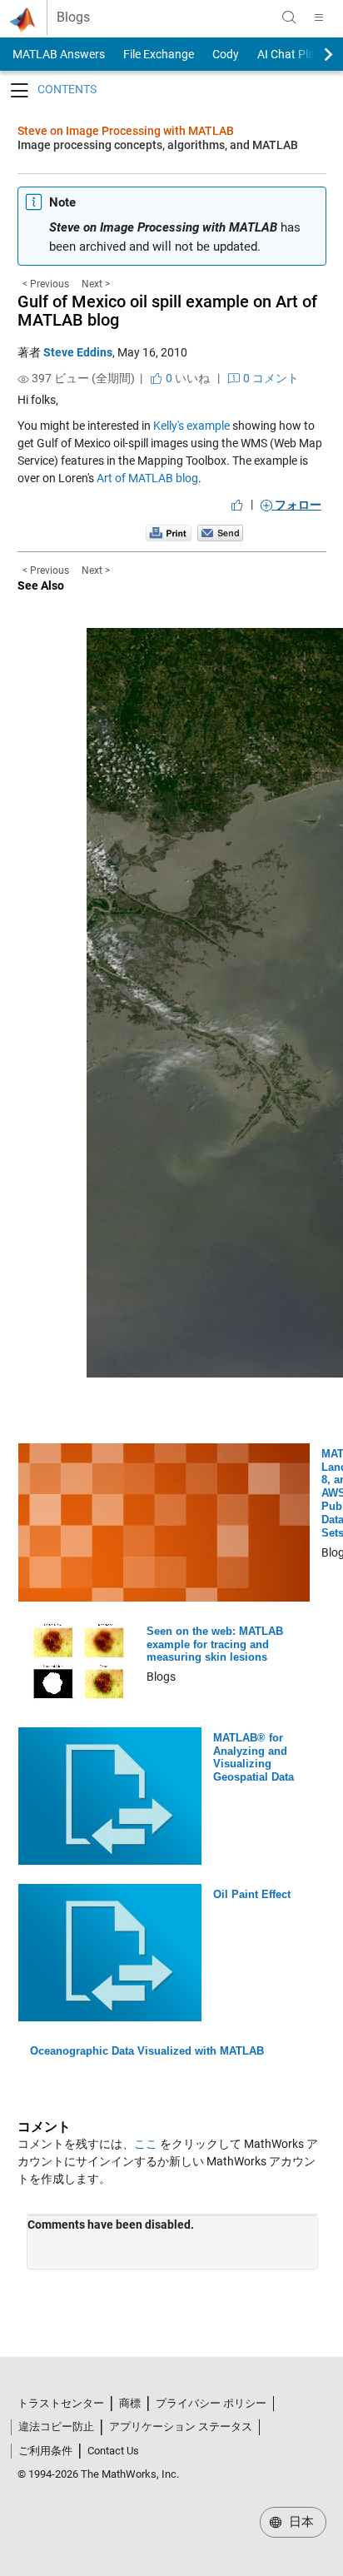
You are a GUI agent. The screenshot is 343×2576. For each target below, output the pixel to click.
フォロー (297, 505)
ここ (146, 2144)
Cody (226, 54)
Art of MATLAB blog (147, 478)
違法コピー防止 (56, 2427)
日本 (300, 2522)
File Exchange (159, 54)
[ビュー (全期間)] (23, 379)
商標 (130, 2403)
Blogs (73, 17)
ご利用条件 (45, 2451)
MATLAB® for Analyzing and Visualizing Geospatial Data (254, 1758)
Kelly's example (191, 426)
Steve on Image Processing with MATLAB (126, 131)
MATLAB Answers (57, 54)
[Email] (220, 532)
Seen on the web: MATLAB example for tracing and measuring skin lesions (215, 1644)
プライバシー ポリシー (211, 2403)
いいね (186, 378)
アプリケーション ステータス (181, 2427)
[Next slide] (314, 54)
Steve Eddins (78, 352)
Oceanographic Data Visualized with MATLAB (147, 2051)
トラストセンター (61, 2403)
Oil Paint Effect (252, 1894)
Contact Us (113, 2451)
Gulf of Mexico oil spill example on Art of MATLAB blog (167, 311)
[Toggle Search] (289, 17)
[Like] (237, 505)
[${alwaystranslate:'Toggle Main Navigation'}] (319, 17)
